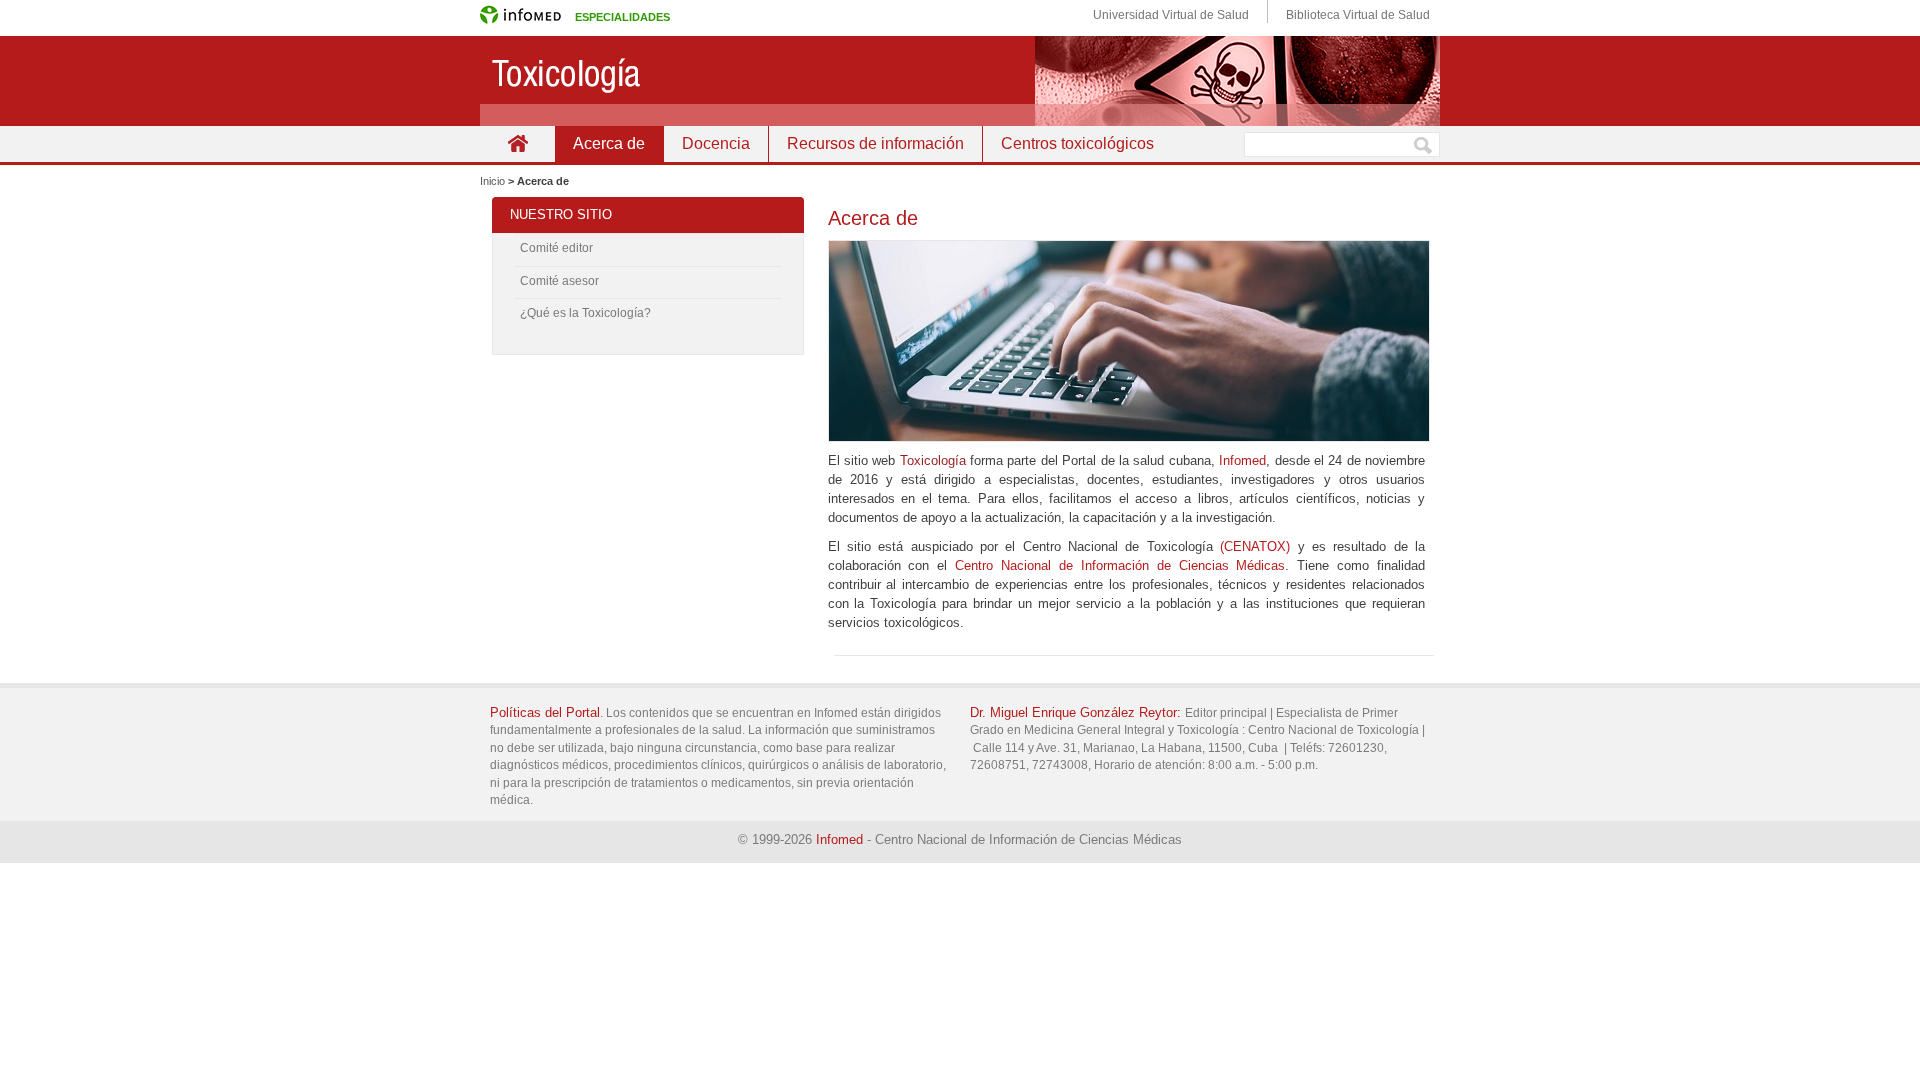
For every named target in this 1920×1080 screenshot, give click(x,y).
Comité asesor (559, 281)
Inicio (517, 143)
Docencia (716, 143)
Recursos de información (875, 143)
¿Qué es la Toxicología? (585, 313)
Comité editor (556, 248)
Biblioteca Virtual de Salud (1358, 15)
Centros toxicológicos (1077, 143)
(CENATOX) (1255, 546)
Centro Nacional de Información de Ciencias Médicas (1120, 565)
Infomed (1242, 460)
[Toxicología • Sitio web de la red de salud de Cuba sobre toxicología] (960, 81)
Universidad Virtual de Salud (1171, 15)
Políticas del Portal (545, 712)
